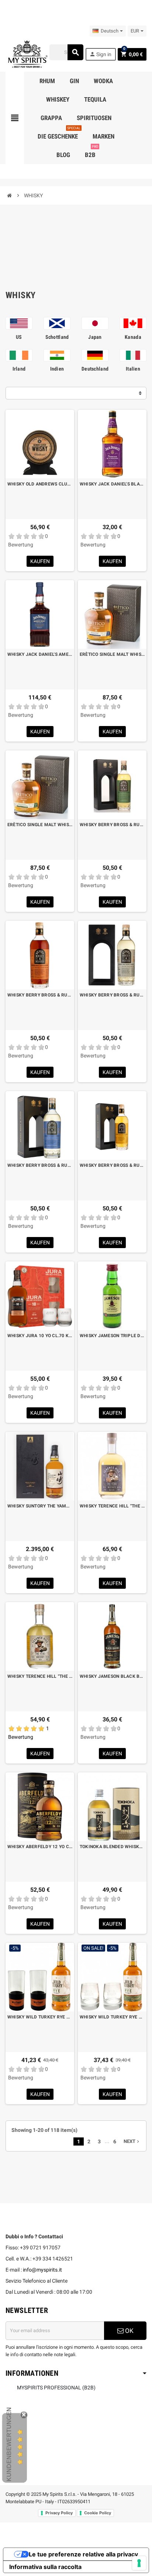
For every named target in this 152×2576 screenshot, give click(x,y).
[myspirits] (27, 54)
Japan (95, 337)
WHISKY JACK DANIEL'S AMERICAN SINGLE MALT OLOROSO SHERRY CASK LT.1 (40, 654)
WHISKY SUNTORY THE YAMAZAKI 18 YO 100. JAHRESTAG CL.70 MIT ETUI (40, 1506)
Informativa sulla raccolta (45, 2567)
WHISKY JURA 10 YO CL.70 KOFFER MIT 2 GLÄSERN (40, 1336)
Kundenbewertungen (9, 2444)
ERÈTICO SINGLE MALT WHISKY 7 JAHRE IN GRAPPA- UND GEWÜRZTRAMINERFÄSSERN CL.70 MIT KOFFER (40, 825)
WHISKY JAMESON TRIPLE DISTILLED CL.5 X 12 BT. (112, 1336)
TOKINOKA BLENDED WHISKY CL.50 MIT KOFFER (112, 1847)
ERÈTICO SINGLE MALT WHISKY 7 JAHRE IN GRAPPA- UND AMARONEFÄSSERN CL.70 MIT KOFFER (112, 654)
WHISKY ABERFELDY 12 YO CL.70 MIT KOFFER (40, 1847)
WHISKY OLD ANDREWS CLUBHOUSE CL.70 (40, 484)
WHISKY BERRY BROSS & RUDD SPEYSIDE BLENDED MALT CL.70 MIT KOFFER (112, 1165)
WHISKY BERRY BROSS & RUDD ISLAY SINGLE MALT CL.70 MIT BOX (40, 1165)
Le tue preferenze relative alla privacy (83, 2554)
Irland (19, 369)
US (19, 337)
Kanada (133, 337)
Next (132, 2141)
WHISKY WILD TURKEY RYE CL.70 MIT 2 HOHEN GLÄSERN (40, 2017)
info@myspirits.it (42, 2270)
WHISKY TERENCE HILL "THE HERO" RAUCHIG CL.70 (112, 1506)
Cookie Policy (98, 2513)
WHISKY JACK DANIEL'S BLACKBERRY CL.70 (112, 484)
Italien (133, 369)
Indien (57, 369)
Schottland (57, 337)
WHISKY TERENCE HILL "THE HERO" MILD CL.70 (40, 1676)
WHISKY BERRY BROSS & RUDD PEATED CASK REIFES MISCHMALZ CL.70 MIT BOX (112, 995)
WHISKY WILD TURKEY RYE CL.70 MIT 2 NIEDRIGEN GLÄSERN (112, 2017)
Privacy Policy (59, 2513)
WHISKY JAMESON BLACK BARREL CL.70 (112, 1676)
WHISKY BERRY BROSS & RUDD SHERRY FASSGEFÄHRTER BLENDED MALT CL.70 (40, 995)
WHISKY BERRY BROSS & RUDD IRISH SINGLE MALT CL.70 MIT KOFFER (112, 825)
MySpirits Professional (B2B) (56, 2388)
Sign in (100, 54)
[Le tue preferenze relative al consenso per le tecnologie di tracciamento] (139, 2563)
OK (129, 2331)
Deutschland (95, 369)
